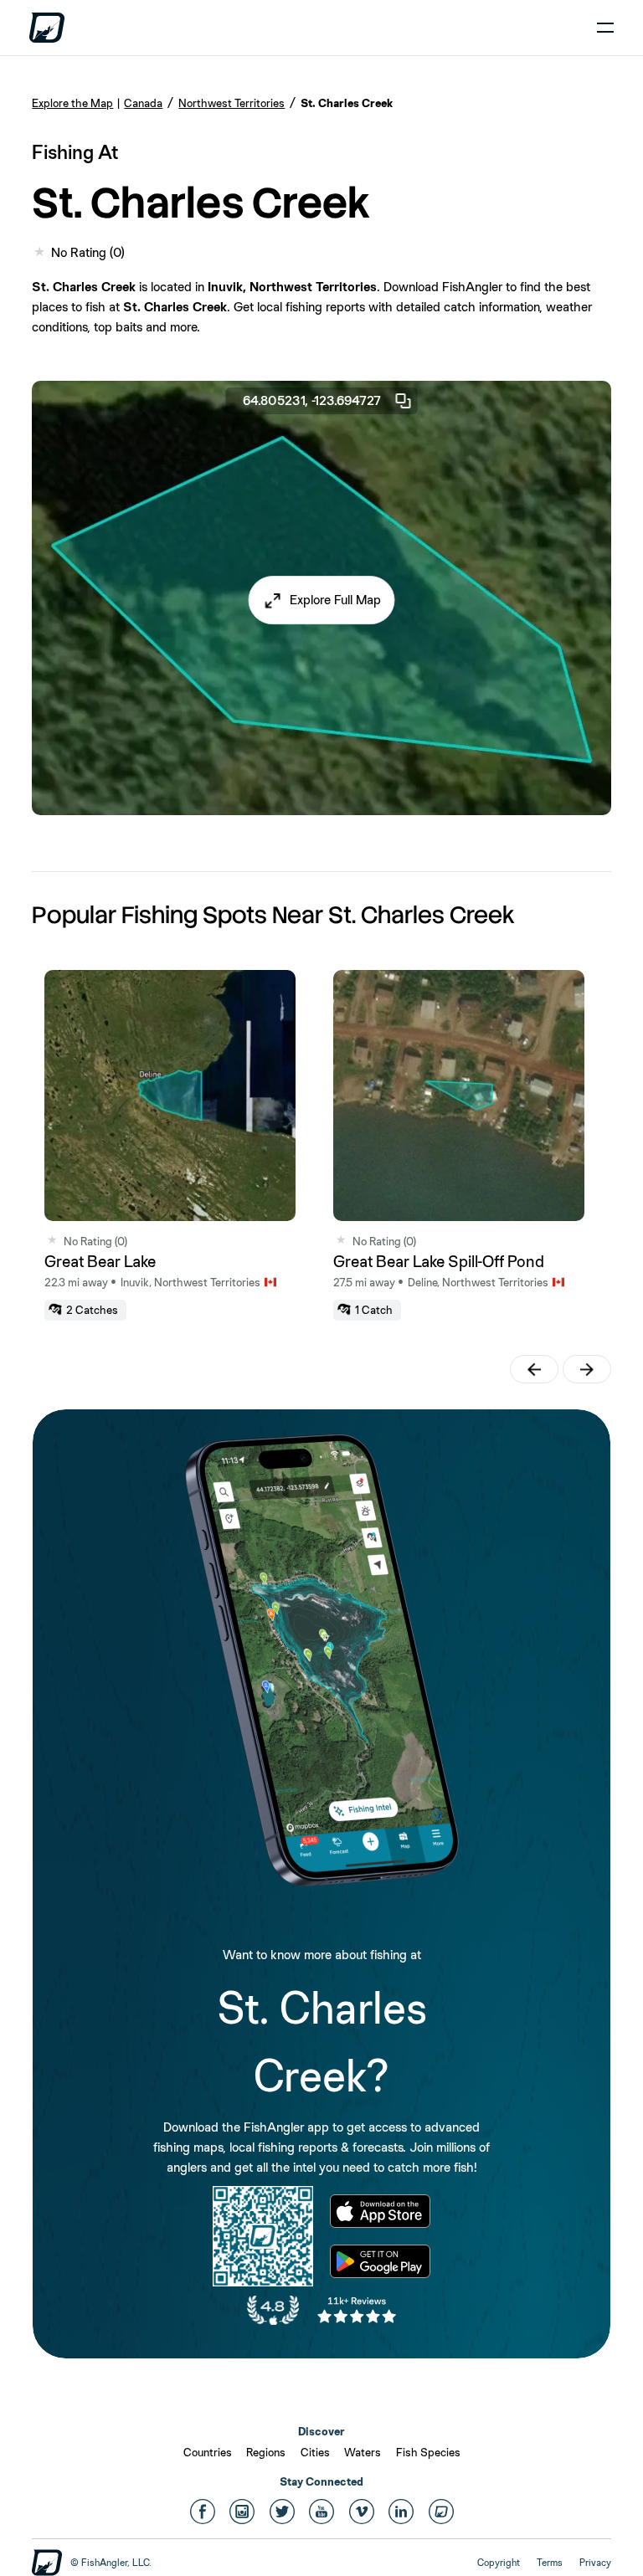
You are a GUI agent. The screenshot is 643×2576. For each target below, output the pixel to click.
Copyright (499, 2563)
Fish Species (428, 2452)
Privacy (595, 2563)
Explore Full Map (335, 600)
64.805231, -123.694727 (312, 400)
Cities (315, 2452)
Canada (143, 103)
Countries (208, 2452)
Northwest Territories (231, 103)
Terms (550, 2563)
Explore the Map (72, 103)
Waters (363, 2452)
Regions (266, 2452)
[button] (322, 600)
